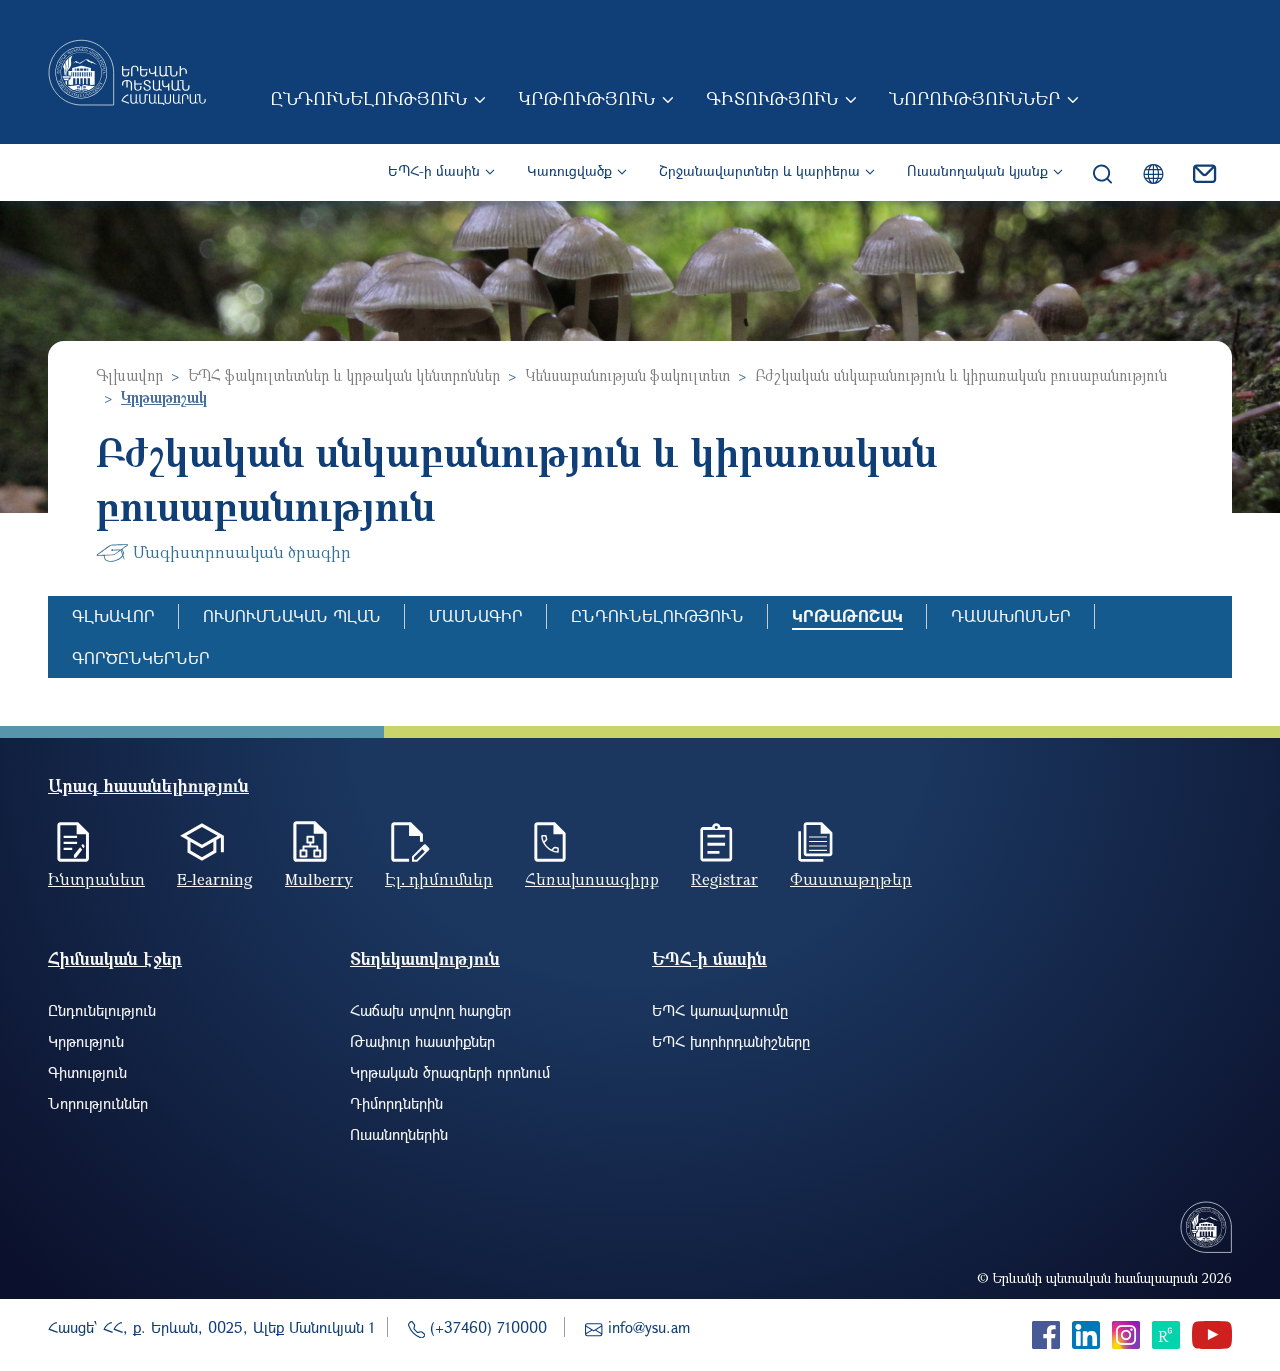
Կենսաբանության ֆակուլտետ (627, 375)
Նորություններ (974, 98)
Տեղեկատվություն (425, 958)
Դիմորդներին (396, 1103)
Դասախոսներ (1011, 615)
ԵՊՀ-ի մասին (434, 170)
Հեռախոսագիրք (592, 879)
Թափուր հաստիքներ (422, 1041)
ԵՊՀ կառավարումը (720, 1010)
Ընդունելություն (368, 98)
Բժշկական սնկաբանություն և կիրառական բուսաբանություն (961, 375)
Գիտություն (772, 98)
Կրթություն (586, 98)
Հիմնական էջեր (115, 958)
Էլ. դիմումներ (439, 879)
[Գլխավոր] (127, 72)
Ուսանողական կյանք (977, 170)
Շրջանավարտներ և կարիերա (759, 170)
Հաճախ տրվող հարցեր (430, 1010)
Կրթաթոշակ (847, 615)
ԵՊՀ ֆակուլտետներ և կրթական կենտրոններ (344, 375)
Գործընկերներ (141, 657)
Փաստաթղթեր (851, 879)
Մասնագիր (476, 615)
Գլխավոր (129, 375)
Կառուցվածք (569, 170)
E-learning (215, 879)
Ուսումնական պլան (292, 615)
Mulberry (319, 879)
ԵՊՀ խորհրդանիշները (731, 1041)
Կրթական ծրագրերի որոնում (450, 1072)
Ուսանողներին (399, 1134)
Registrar (724, 879)
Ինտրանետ (96, 879)
